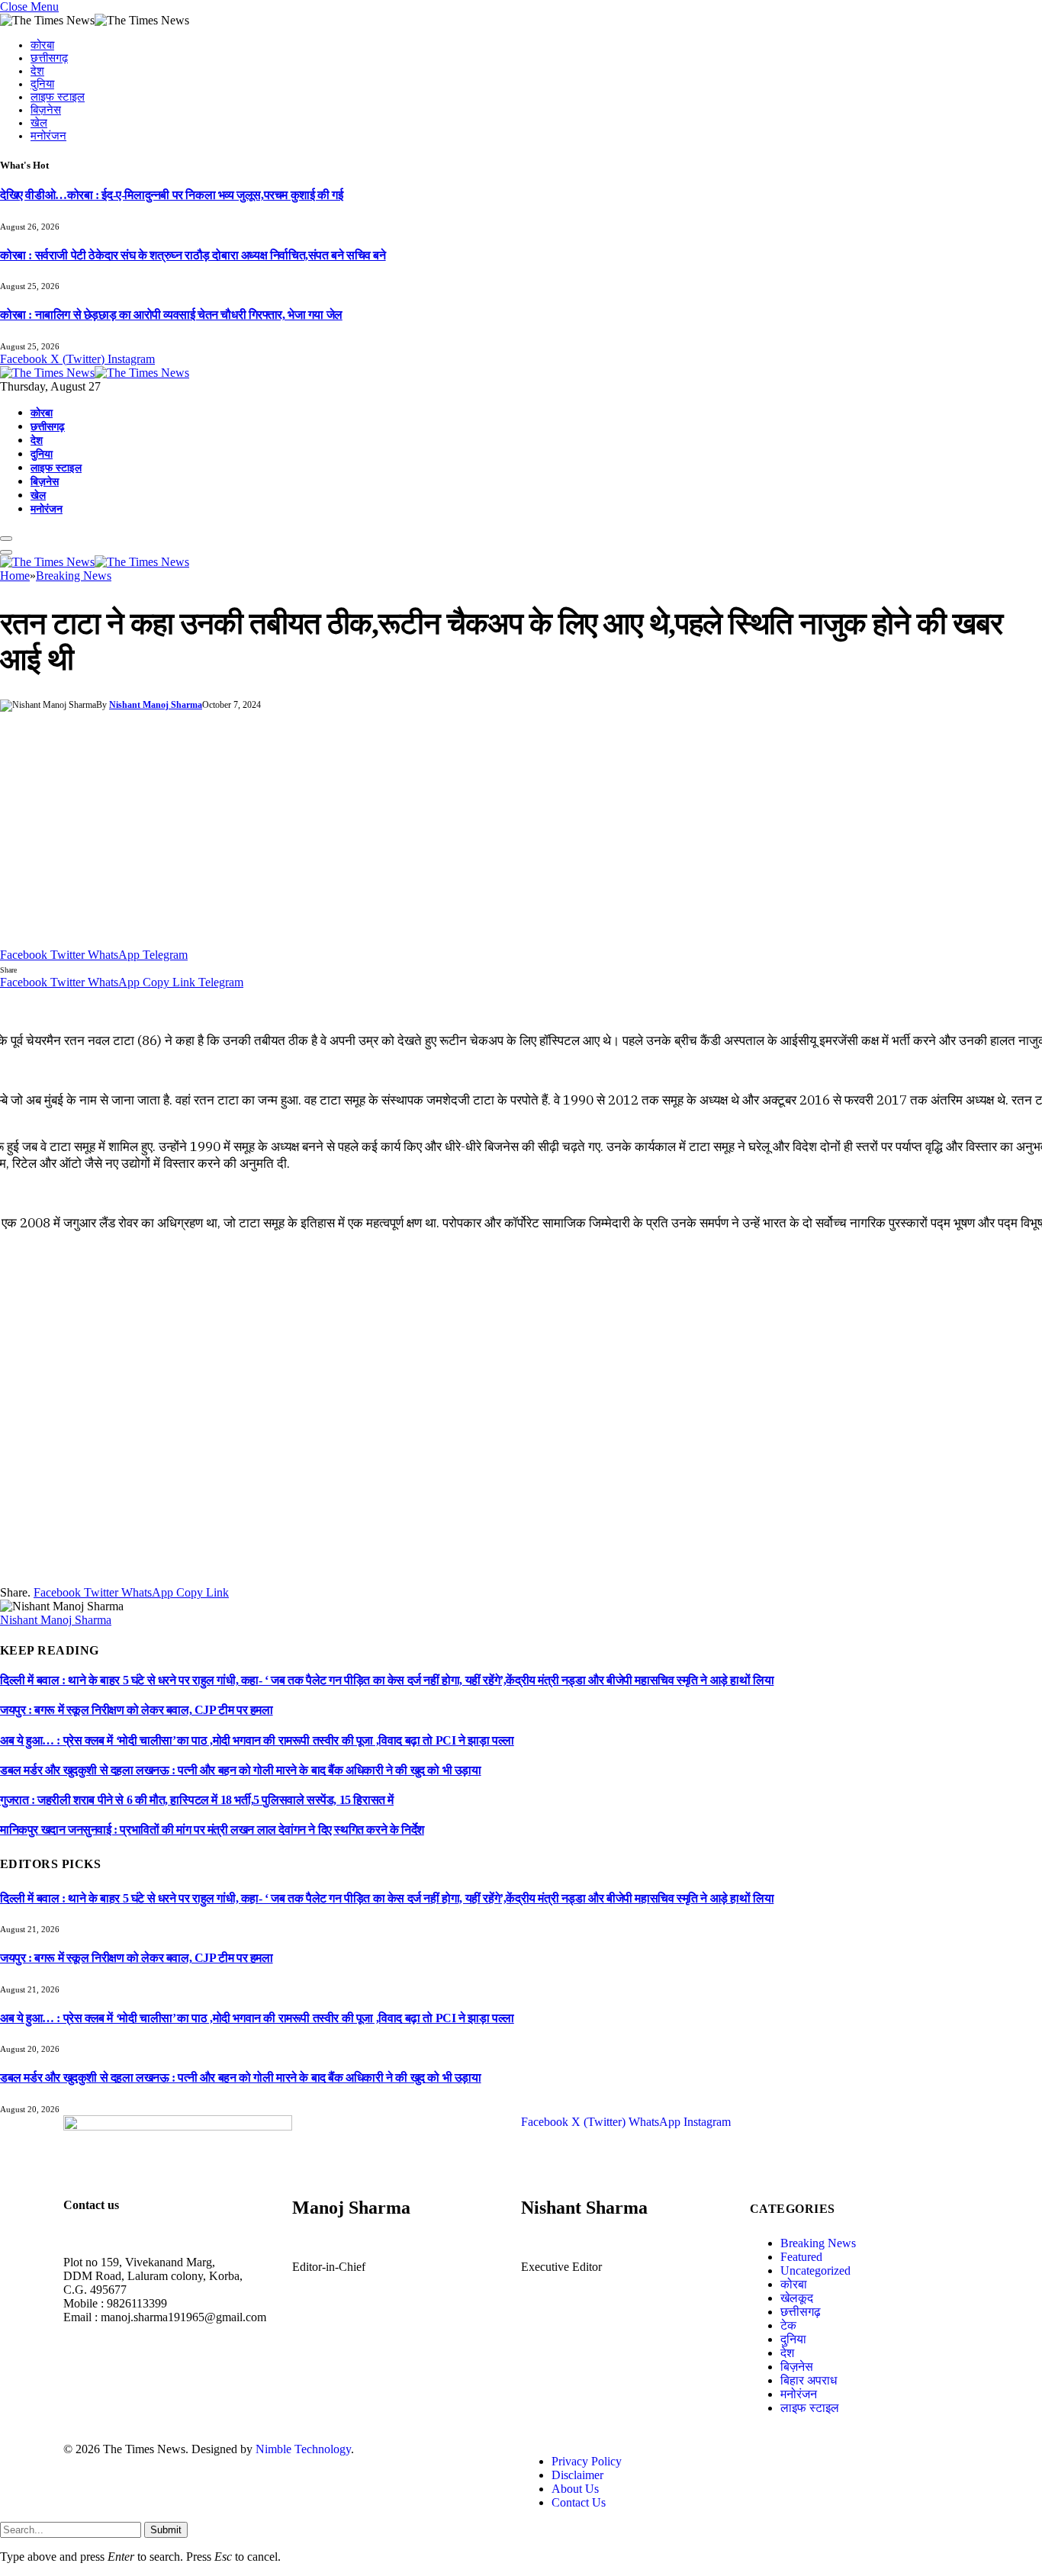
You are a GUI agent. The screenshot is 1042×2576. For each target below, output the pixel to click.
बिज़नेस (46, 110)
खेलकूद (797, 2298)
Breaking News (818, 2243)
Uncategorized (815, 2270)
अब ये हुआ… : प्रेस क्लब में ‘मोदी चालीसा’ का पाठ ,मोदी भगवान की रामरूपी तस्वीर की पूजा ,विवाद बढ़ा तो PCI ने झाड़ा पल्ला (257, 1740)
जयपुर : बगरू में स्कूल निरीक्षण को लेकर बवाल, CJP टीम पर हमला (137, 1710)
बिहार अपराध (809, 2380)
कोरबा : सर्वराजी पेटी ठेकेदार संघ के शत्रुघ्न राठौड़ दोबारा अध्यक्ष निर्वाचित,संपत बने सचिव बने (193, 255)
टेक (788, 2325)
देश (37, 71)
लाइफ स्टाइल (58, 97)
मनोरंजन (48, 136)
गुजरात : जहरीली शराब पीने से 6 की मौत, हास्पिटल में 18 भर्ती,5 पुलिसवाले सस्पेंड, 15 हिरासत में (197, 1800)
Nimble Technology (303, 2449)
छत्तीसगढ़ (49, 58)
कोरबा (42, 45)
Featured (801, 2257)
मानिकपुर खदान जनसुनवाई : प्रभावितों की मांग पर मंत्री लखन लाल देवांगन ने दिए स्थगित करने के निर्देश (212, 1830)
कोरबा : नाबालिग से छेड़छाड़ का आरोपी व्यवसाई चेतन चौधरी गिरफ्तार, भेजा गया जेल (171, 315)
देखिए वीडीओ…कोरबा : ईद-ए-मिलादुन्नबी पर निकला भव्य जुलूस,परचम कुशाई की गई (171, 195)
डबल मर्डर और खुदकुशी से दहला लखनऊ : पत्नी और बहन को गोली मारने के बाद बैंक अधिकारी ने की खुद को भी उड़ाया (241, 1770)
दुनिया (42, 84)
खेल (39, 123)
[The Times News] (95, 373)
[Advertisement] (521, 834)
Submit (166, 2530)
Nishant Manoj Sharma (156, 705)
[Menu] (6, 539)
